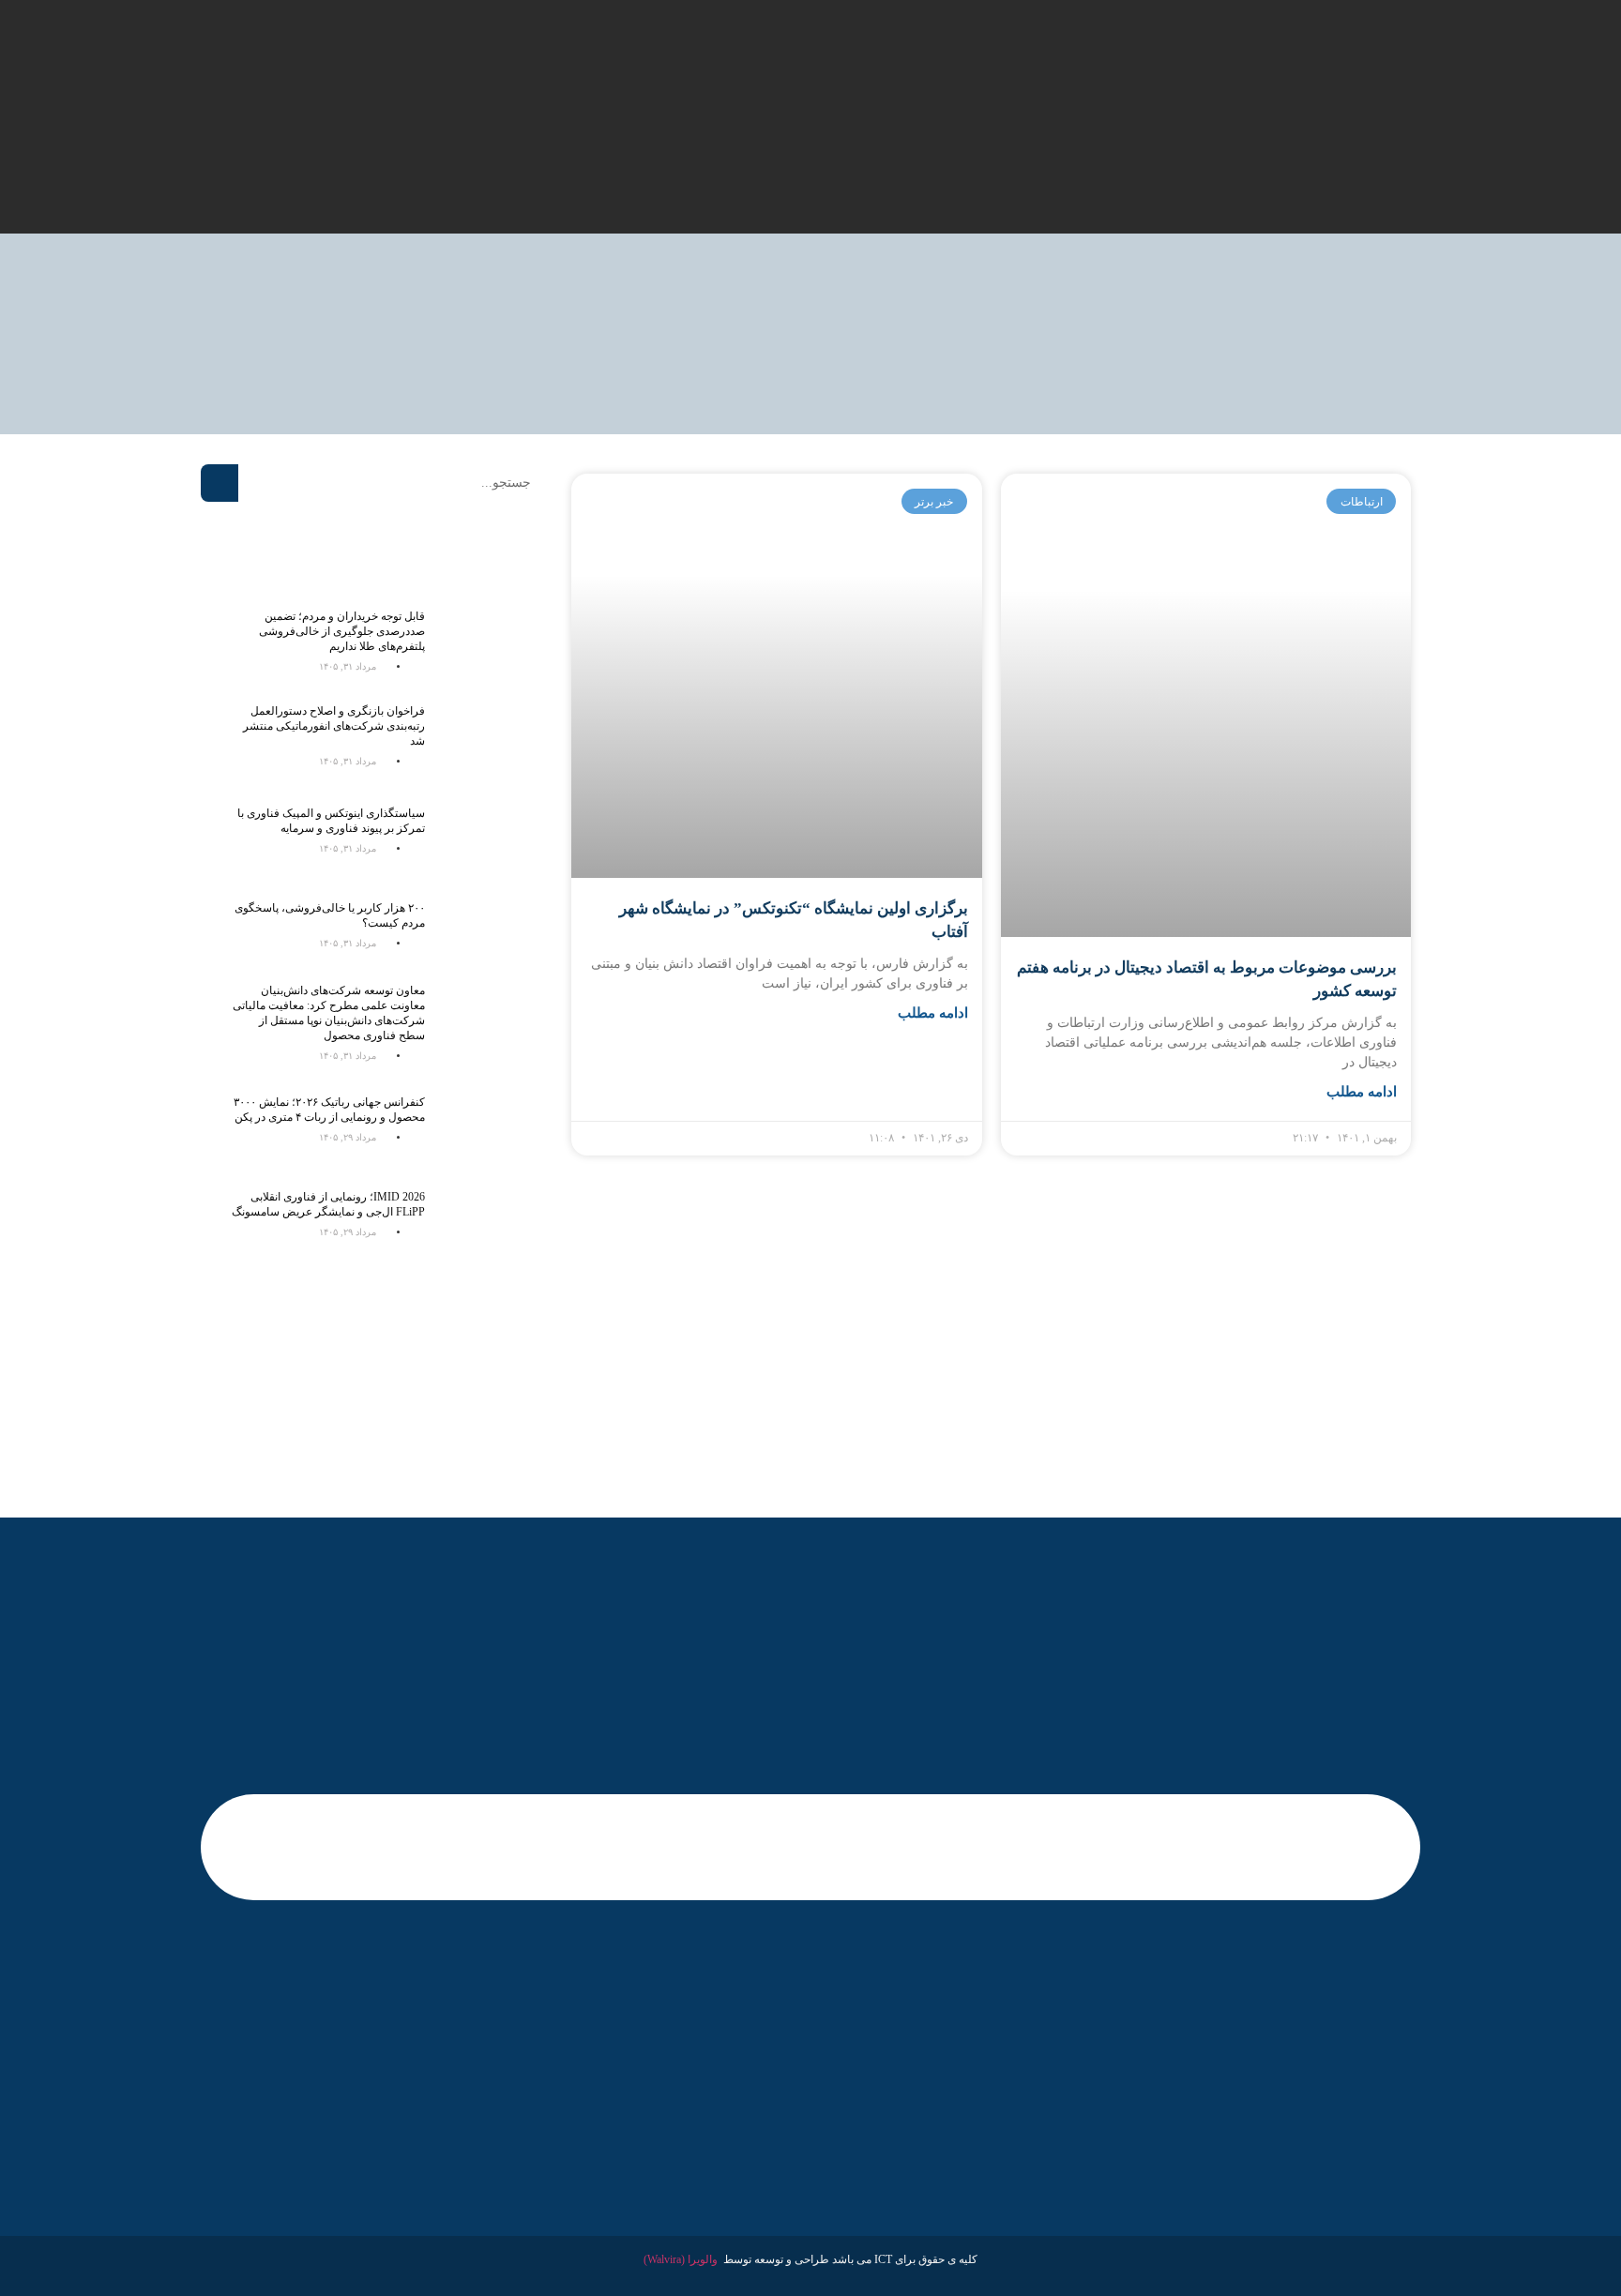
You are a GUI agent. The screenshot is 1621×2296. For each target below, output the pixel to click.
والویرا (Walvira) (681, 2259)
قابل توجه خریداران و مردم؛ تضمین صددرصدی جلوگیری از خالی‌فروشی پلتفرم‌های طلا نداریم (342, 631)
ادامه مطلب (1362, 1092)
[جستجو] (220, 483)
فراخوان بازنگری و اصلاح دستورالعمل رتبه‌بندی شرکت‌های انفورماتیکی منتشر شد (334, 726)
